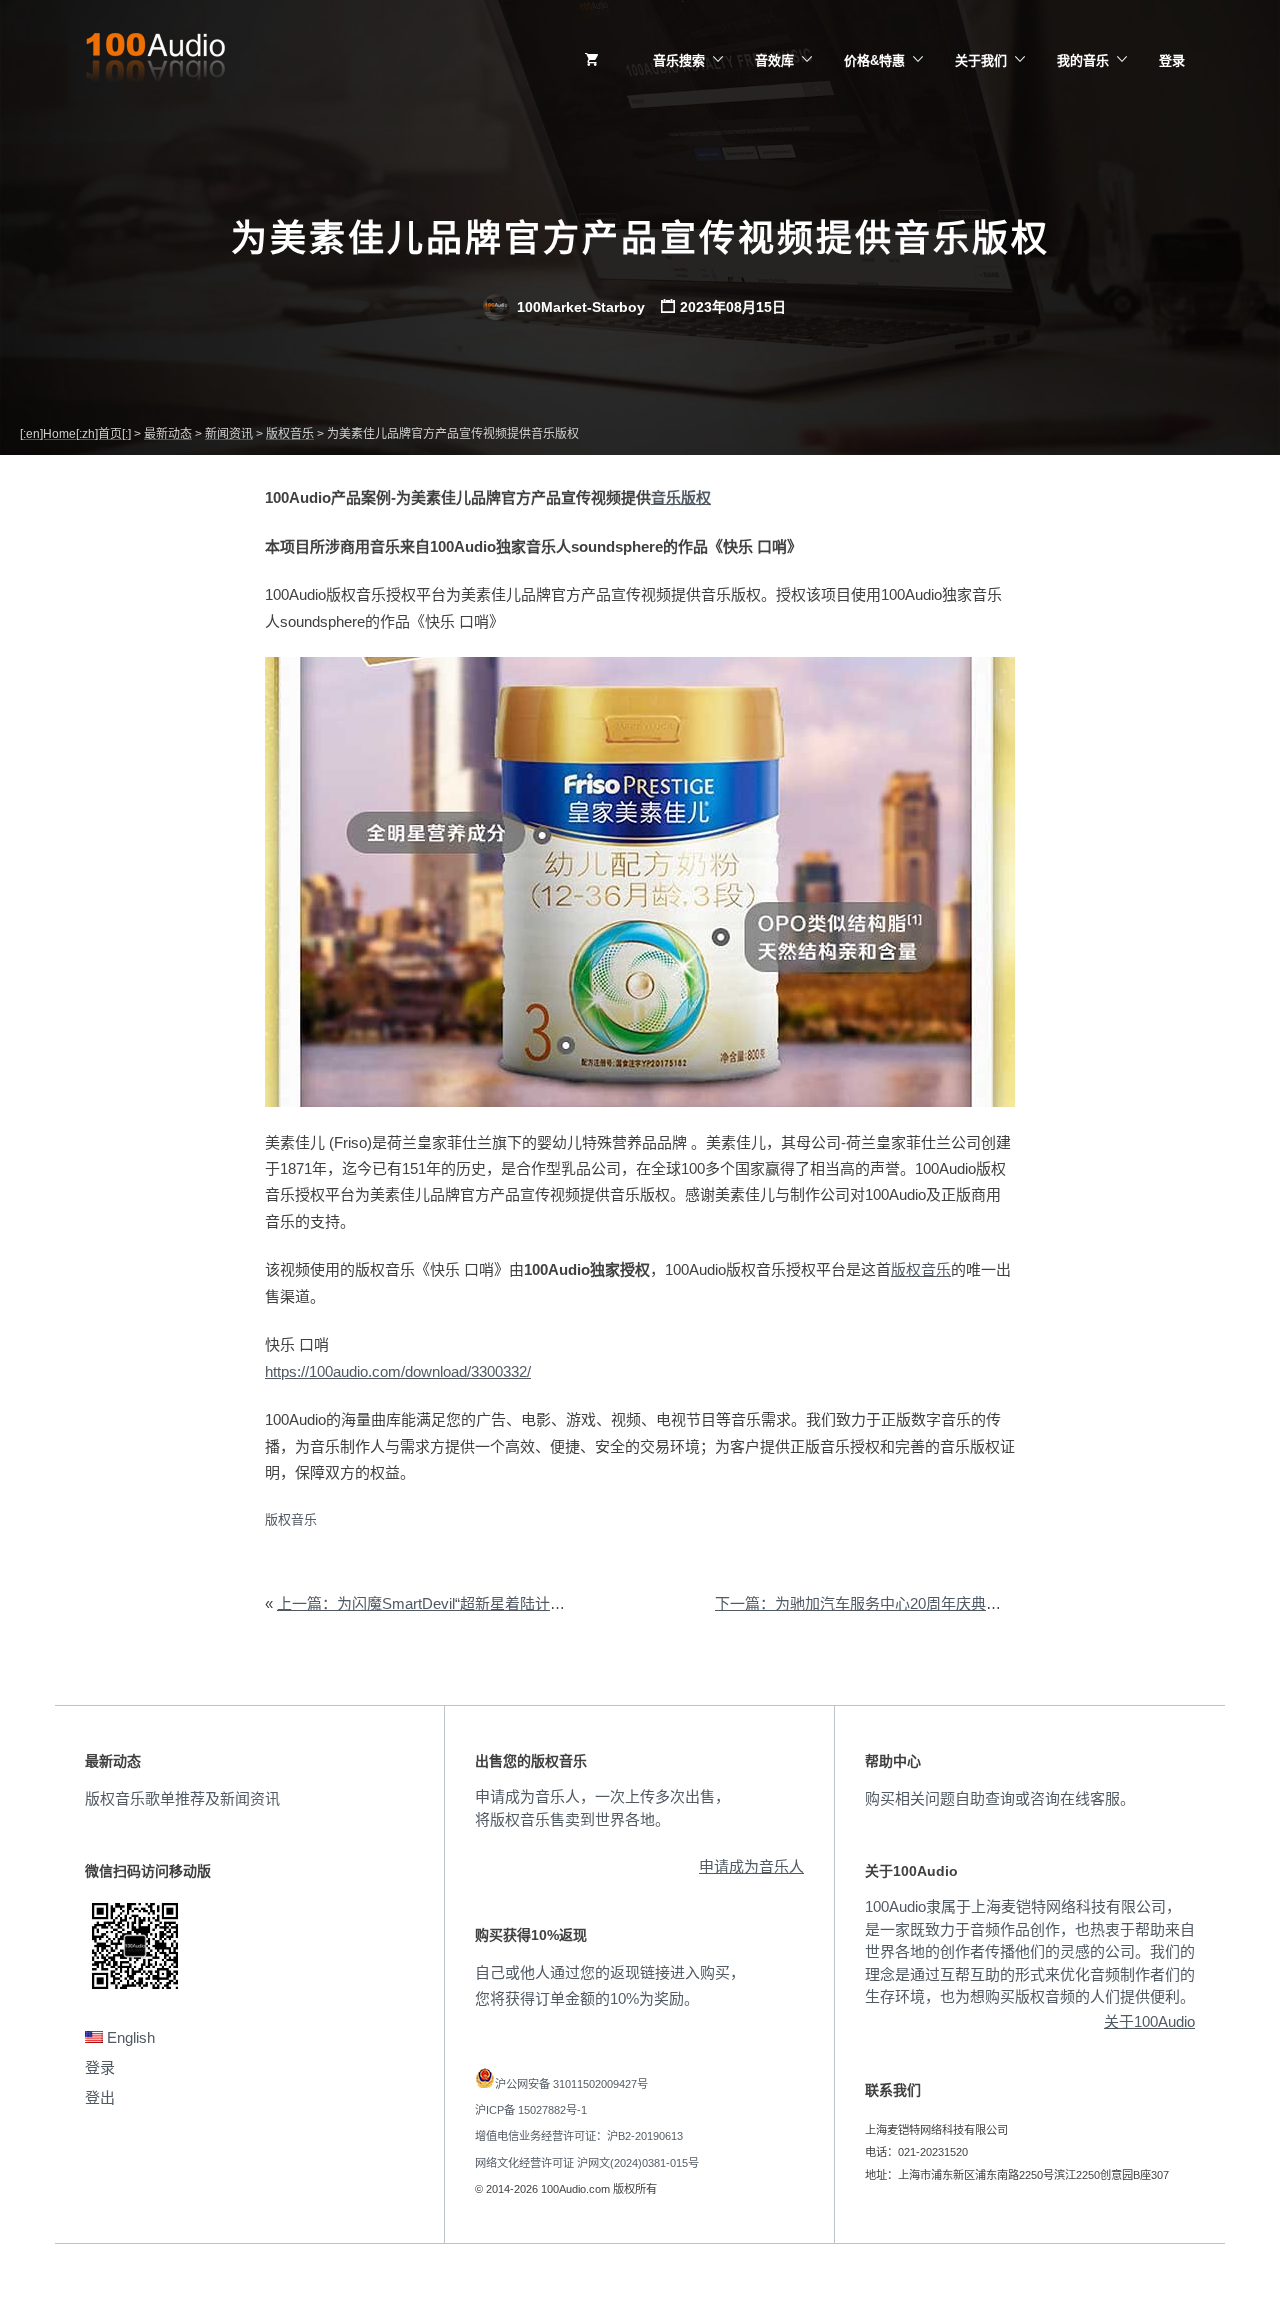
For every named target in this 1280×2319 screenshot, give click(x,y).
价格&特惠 (874, 60)
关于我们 (981, 60)
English (129, 2037)
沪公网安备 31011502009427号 (571, 2084)
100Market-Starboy (579, 307)
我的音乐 (1083, 60)
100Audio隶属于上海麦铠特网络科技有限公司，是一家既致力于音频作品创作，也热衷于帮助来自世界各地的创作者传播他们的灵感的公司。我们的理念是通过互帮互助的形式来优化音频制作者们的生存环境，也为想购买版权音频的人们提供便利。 (1030, 1951)
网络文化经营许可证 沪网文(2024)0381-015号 (587, 2163)
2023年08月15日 (733, 307)
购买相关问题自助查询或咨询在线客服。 (1000, 1798)
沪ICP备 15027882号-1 (531, 2110)
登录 (1172, 60)
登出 (100, 2097)
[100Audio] (155, 61)
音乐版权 (681, 497)
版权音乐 (921, 1269)
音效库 (774, 60)
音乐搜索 (679, 60)
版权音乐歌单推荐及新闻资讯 (182, 1798)
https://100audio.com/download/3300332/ (398, 1371)
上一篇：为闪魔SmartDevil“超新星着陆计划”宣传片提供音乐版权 (491, 1603)
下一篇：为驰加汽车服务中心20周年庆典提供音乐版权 (895, 1603)
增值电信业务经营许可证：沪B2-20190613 (579, 2136)
